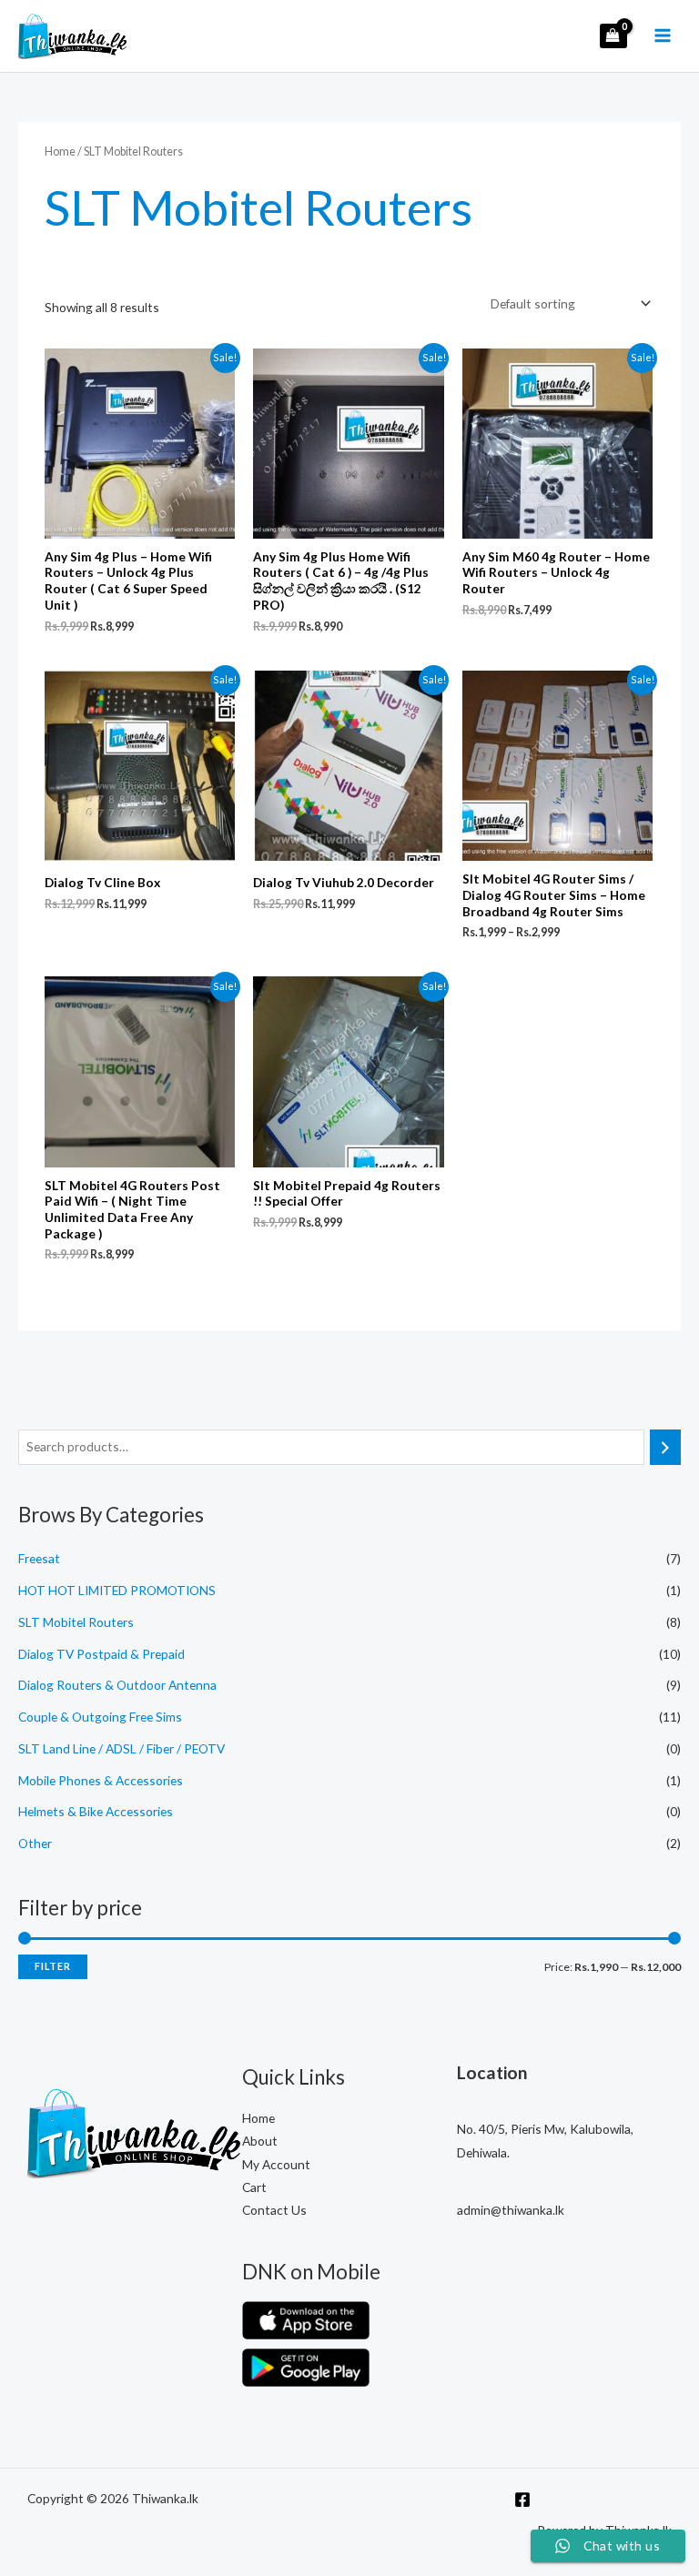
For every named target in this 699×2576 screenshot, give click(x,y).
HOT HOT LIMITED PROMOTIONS (117, 1590)
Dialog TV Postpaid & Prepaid (101, 1654)
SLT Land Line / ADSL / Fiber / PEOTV (122, 1748)
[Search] (665, 1447)
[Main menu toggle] (663, 36)
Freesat (39, 1558)
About (260, 2141)
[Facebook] (522, 2500)
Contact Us (274, 2210)
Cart (254, 2187)
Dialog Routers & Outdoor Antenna (117, 1685)
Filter (53, 1966)
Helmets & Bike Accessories (96, 1811)
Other (35, 1843)
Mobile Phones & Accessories (101, 1780)
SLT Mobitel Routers (76, 1622)
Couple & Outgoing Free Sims (100, 1717)
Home (60, 152)
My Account (276, 2164)
